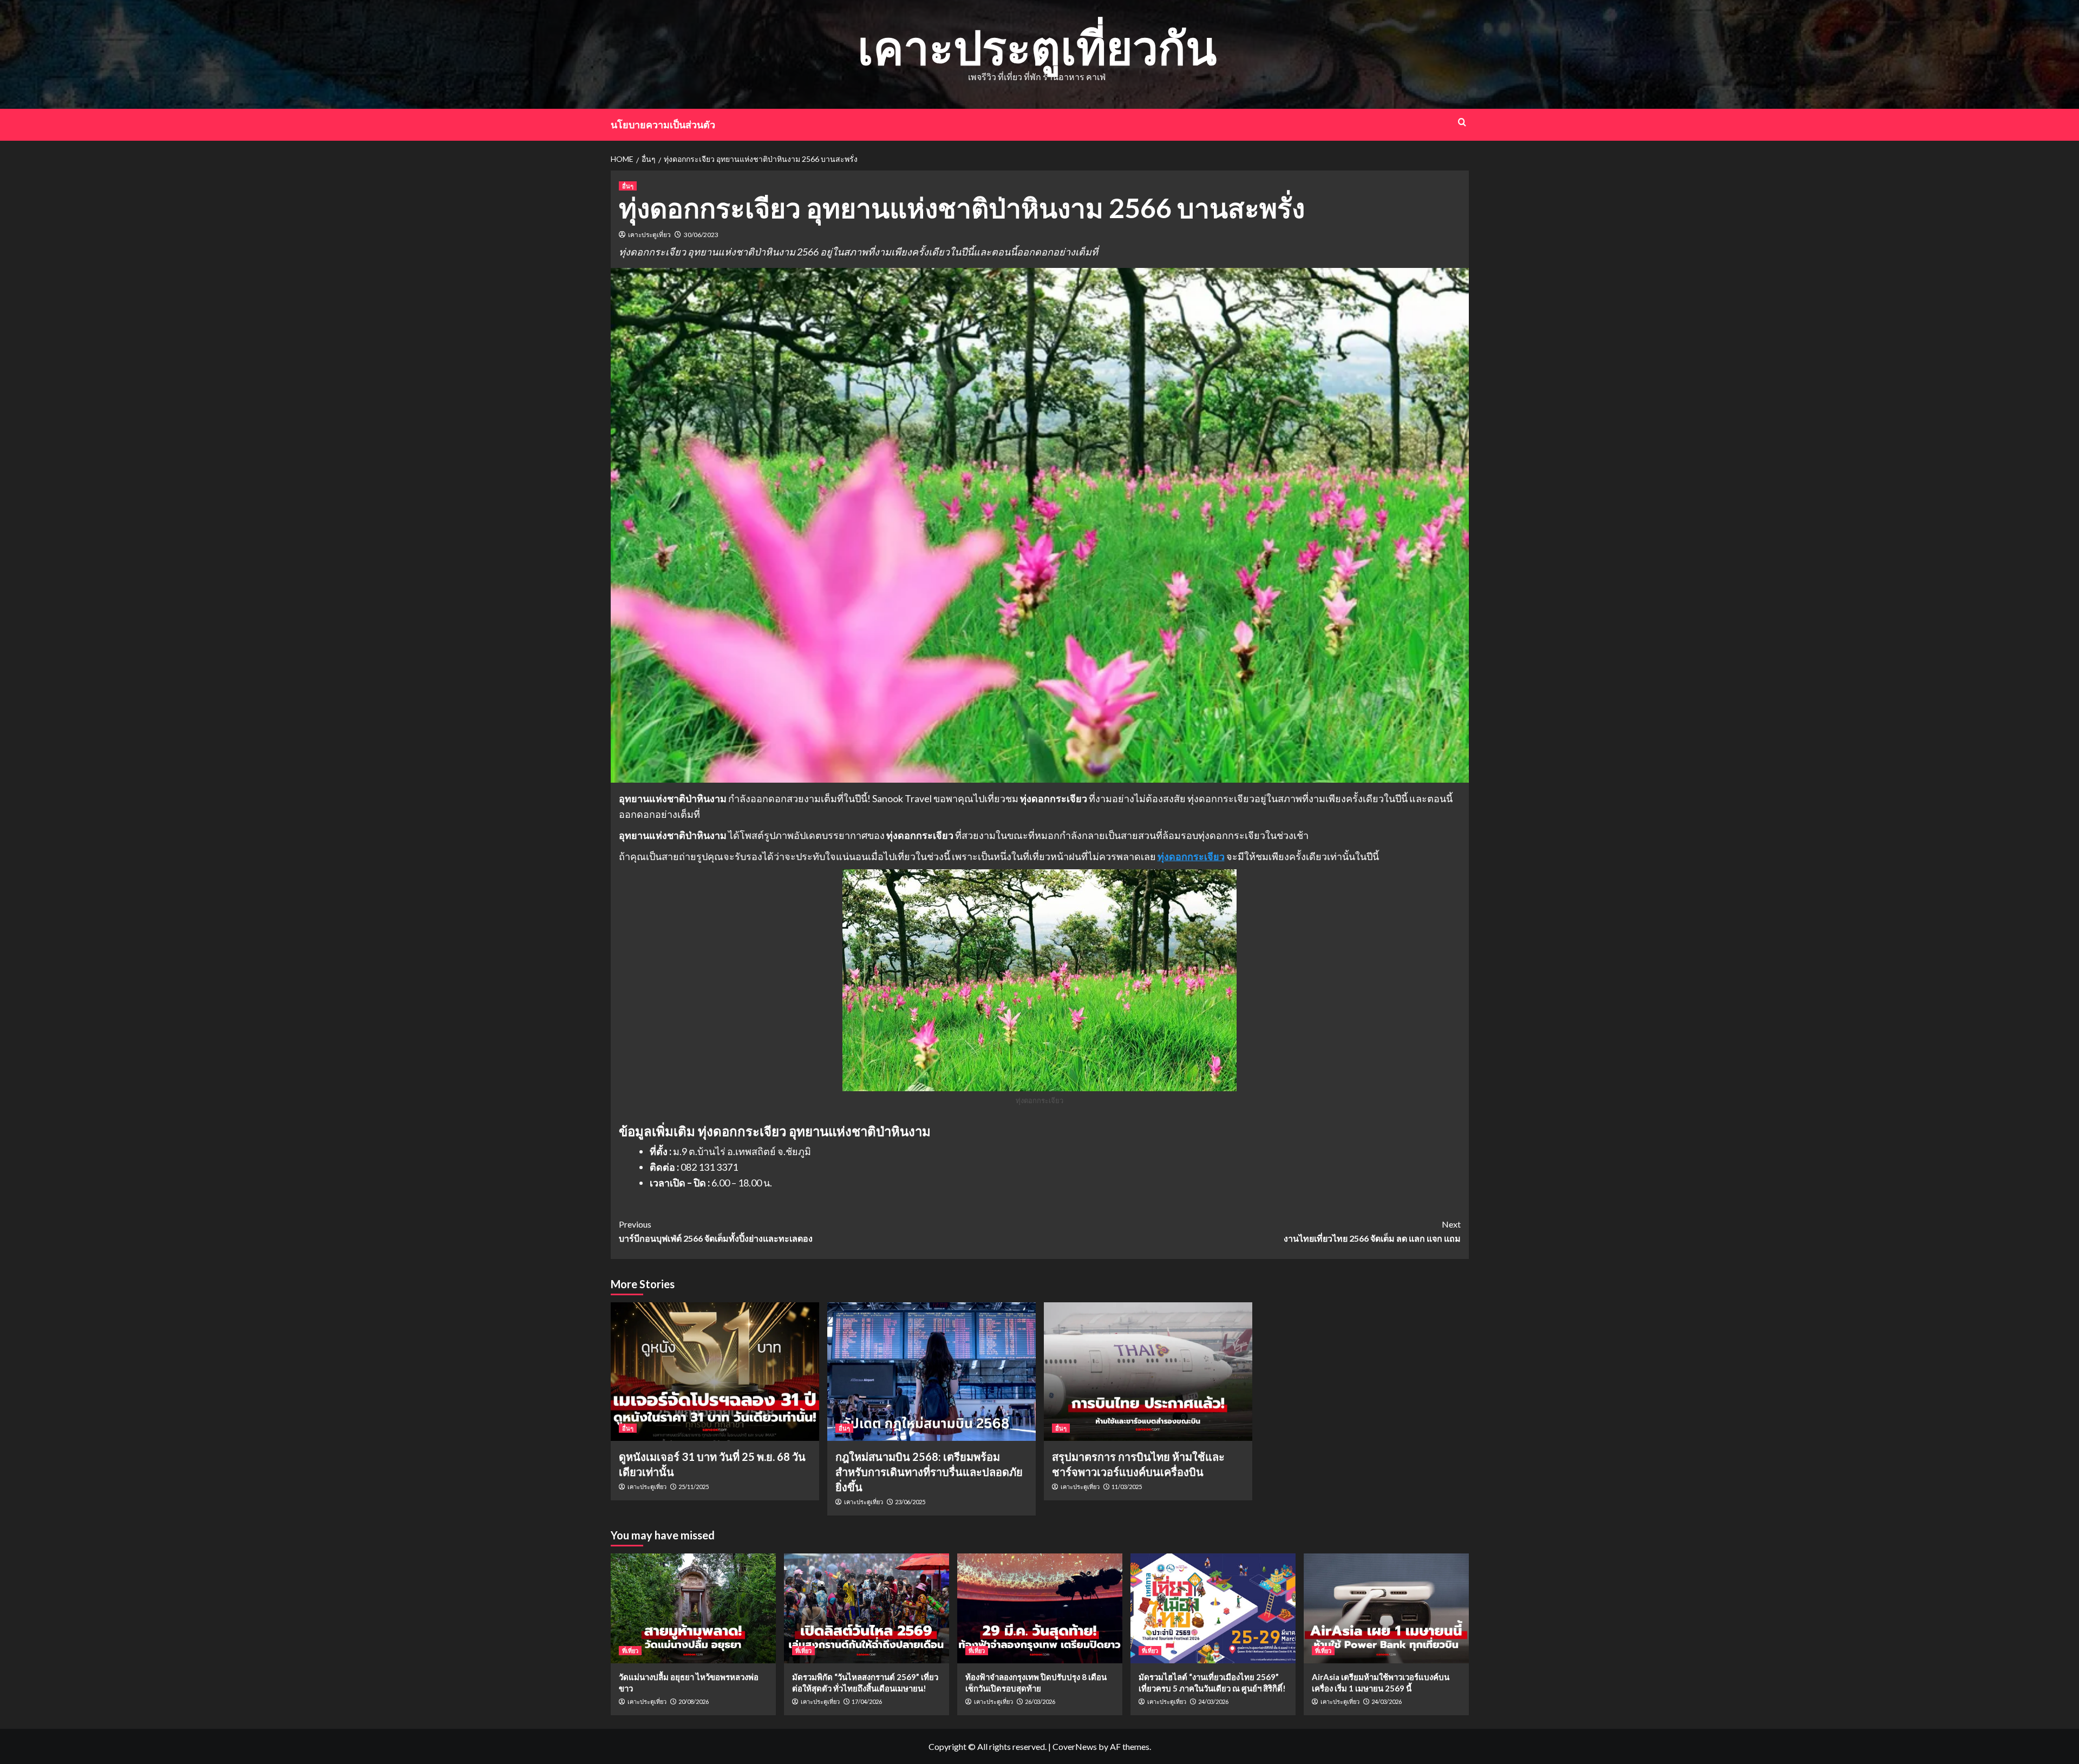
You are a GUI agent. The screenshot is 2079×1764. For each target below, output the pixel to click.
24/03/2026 (1213, 1701)
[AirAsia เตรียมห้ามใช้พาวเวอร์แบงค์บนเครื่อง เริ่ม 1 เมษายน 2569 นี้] (1386, 1608)
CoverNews (1075, 1746)
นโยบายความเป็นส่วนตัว (663, 124)
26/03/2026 (1040, 1701)
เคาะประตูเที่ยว (649, 235)
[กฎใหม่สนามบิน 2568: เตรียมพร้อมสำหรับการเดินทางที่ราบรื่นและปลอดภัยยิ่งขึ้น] (931, 1372)
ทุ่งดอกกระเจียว (1191, 856)
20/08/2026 (694, 1701)
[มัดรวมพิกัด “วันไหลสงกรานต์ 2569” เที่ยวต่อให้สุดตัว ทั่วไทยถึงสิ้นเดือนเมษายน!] (867, 1608)
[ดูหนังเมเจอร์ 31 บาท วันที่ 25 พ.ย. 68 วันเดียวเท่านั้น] (715, 1372)
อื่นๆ (628, 186)
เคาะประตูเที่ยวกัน (1037, 47)
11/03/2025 (1127, 1487)
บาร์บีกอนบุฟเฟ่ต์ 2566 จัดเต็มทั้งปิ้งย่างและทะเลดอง (716, 1231)
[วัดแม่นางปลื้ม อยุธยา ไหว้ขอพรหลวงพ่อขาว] (693, 1608)
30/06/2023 (701, 235)
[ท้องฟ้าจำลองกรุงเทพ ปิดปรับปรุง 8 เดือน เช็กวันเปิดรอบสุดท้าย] (1040, 1608)
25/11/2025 (694, 1487)
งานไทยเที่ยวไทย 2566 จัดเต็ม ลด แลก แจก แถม (1372, 1231)
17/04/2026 (867, 1701)
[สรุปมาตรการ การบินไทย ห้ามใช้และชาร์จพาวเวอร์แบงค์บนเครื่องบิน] (1148, 1372)
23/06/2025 (910, 1502)
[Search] (1462, 122)
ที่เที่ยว (630, 1651)
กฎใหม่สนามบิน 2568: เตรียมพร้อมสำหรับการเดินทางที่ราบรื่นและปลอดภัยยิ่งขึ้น (929, 1472)
